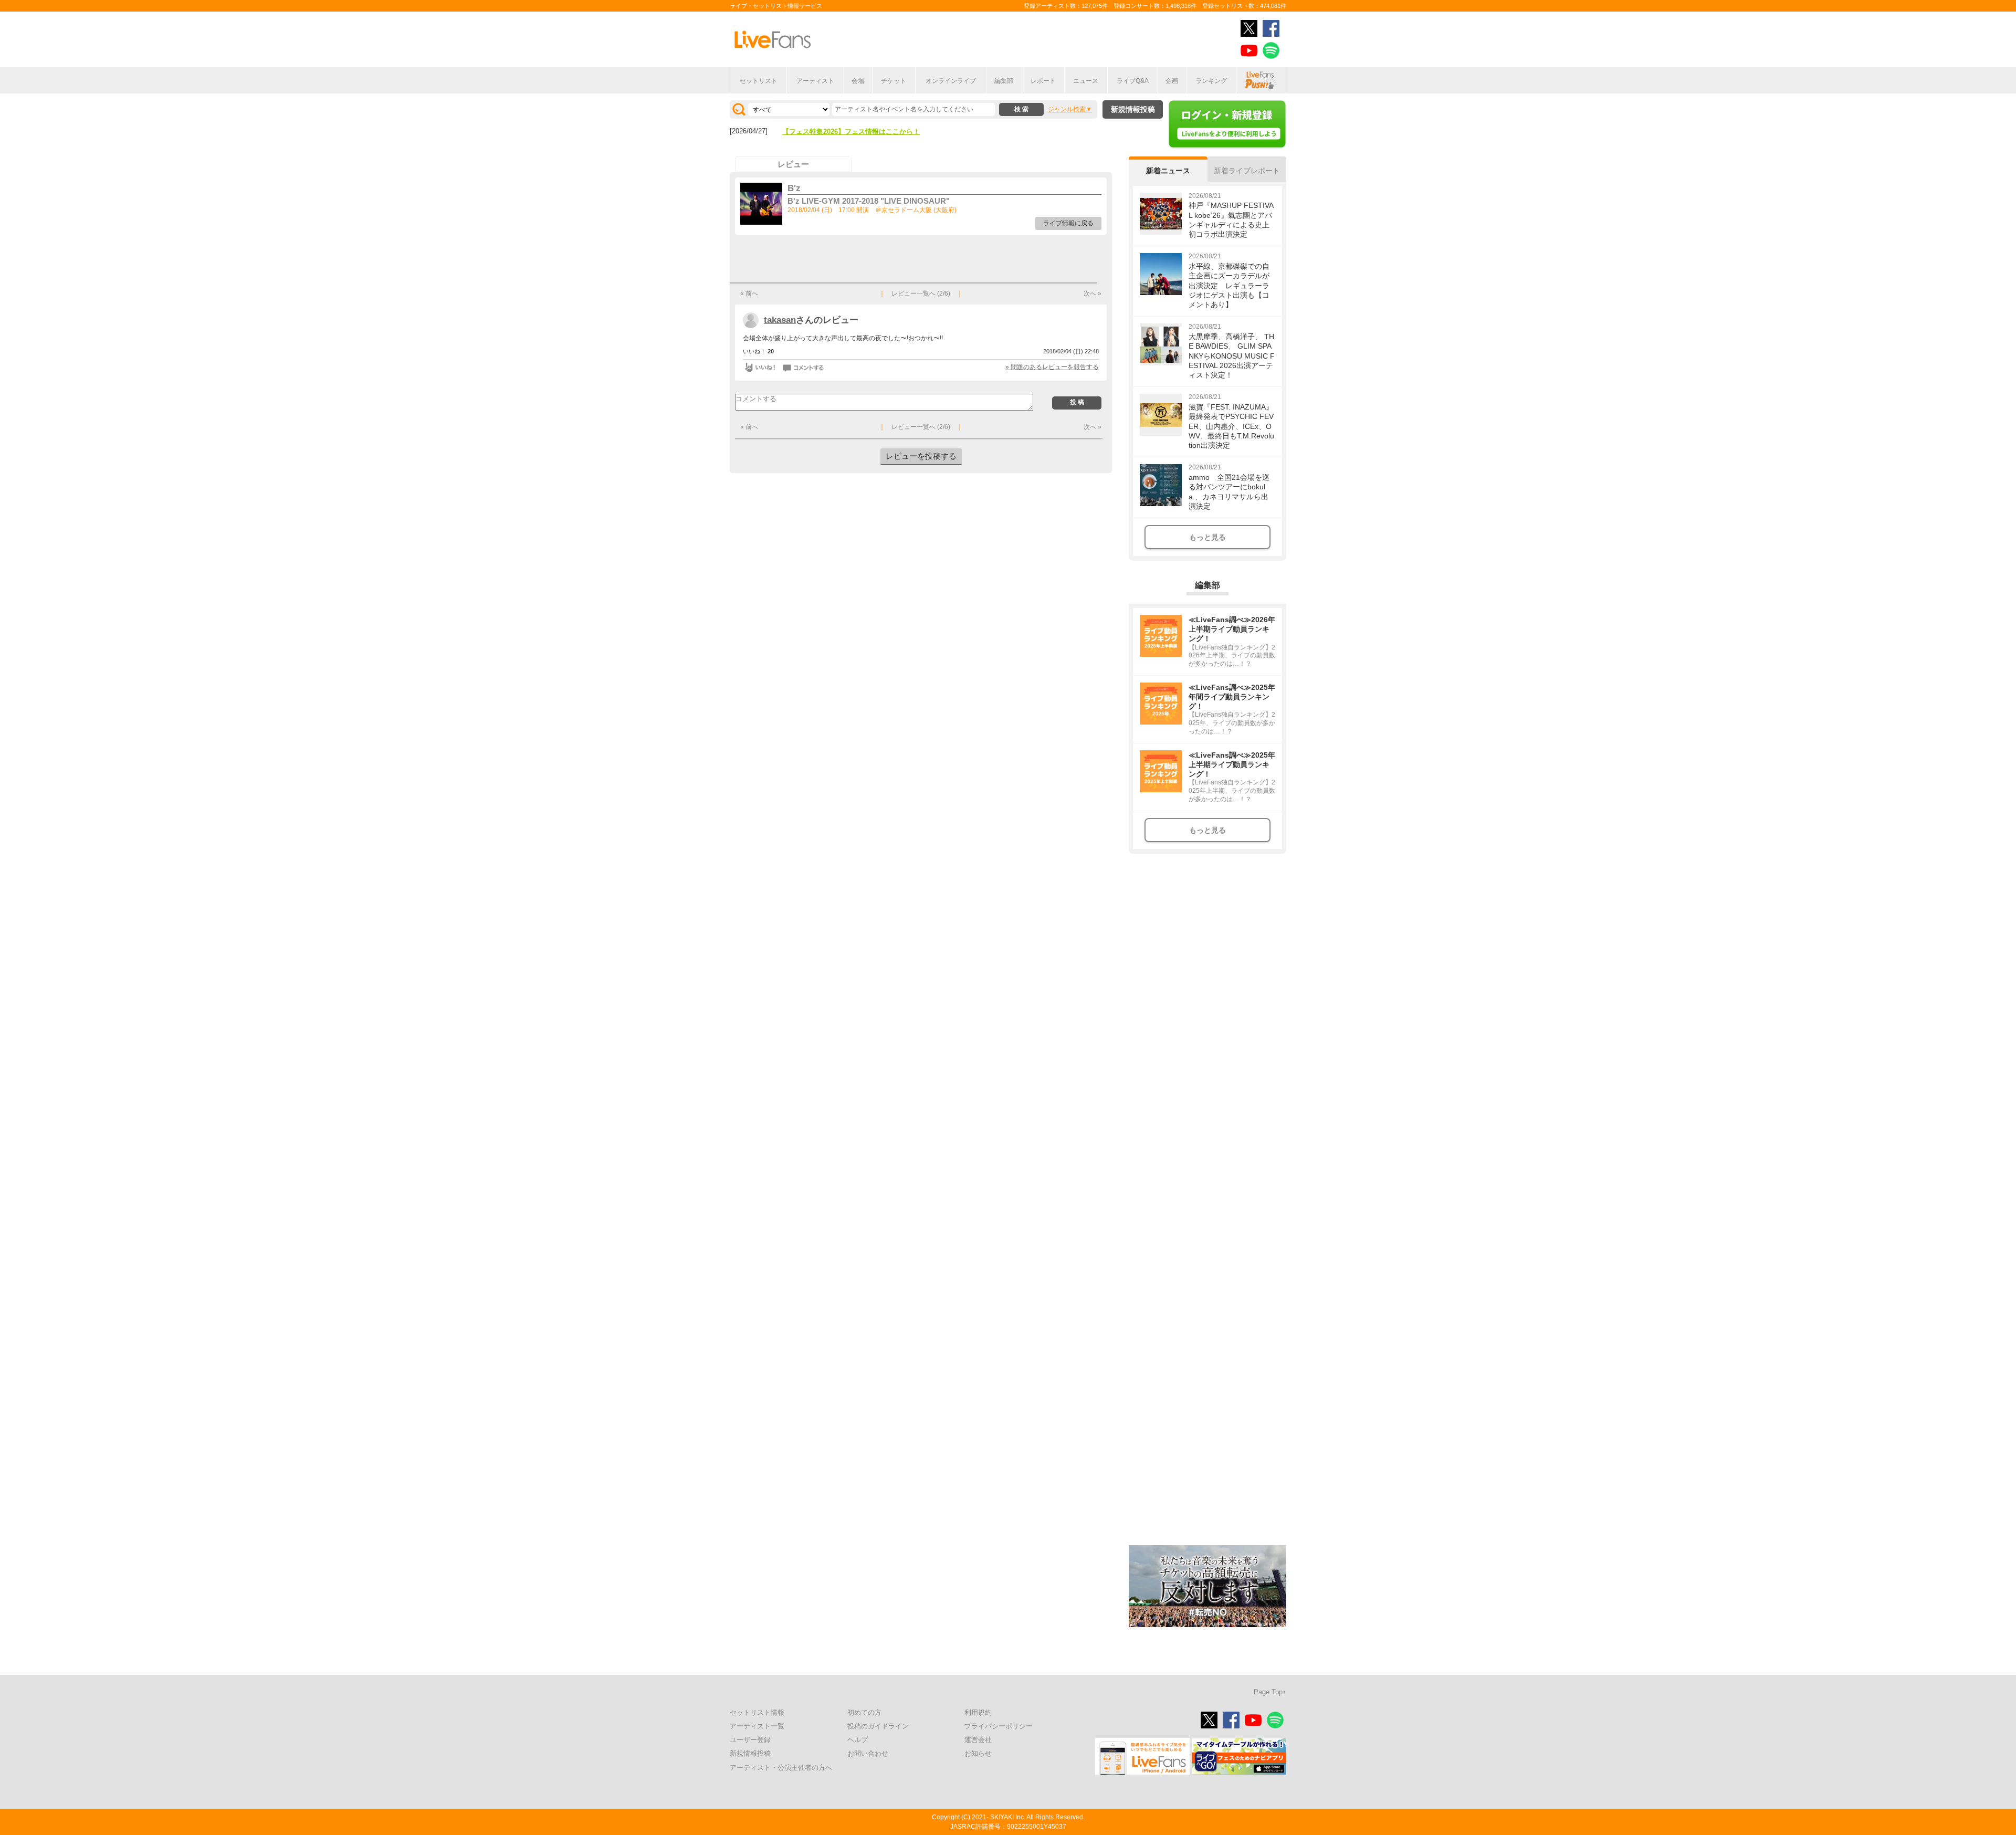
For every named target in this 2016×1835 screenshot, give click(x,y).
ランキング (1211, 81)
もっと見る (1207, 537)
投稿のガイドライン (878, 1726)
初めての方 (864, 1712)
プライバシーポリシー (999, 1726)
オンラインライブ (951, 81)
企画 (1172, 81)
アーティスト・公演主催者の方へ (781, 1768)
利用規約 (978, 1712)
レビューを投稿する (921, 456)
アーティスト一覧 (757, 1726)
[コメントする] (804, 368)
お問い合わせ (868, 1753)
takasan (780, 320)
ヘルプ (858, 1740)
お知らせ (978, 1753)
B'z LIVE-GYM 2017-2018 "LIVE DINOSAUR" (869, 201)
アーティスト (815, 81)
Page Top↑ (1270, 1692)
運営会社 (978, 1740)
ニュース (1086, 81)
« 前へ (749, 293)
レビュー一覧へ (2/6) (921, 293)
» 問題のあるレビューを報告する (1052, 367)
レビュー (793, 164)
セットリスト (759, 81)
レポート (1043, 81)
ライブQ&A (1133, 81)
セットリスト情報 (757, 1712)
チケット (894, 81)
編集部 (1004, 81)
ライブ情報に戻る (1068, 223)
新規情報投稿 (1133, 109)
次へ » (1093, 293)
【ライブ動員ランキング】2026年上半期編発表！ (858, 132)
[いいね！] (760, 368)
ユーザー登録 (750, 1740)
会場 (858, 81)
